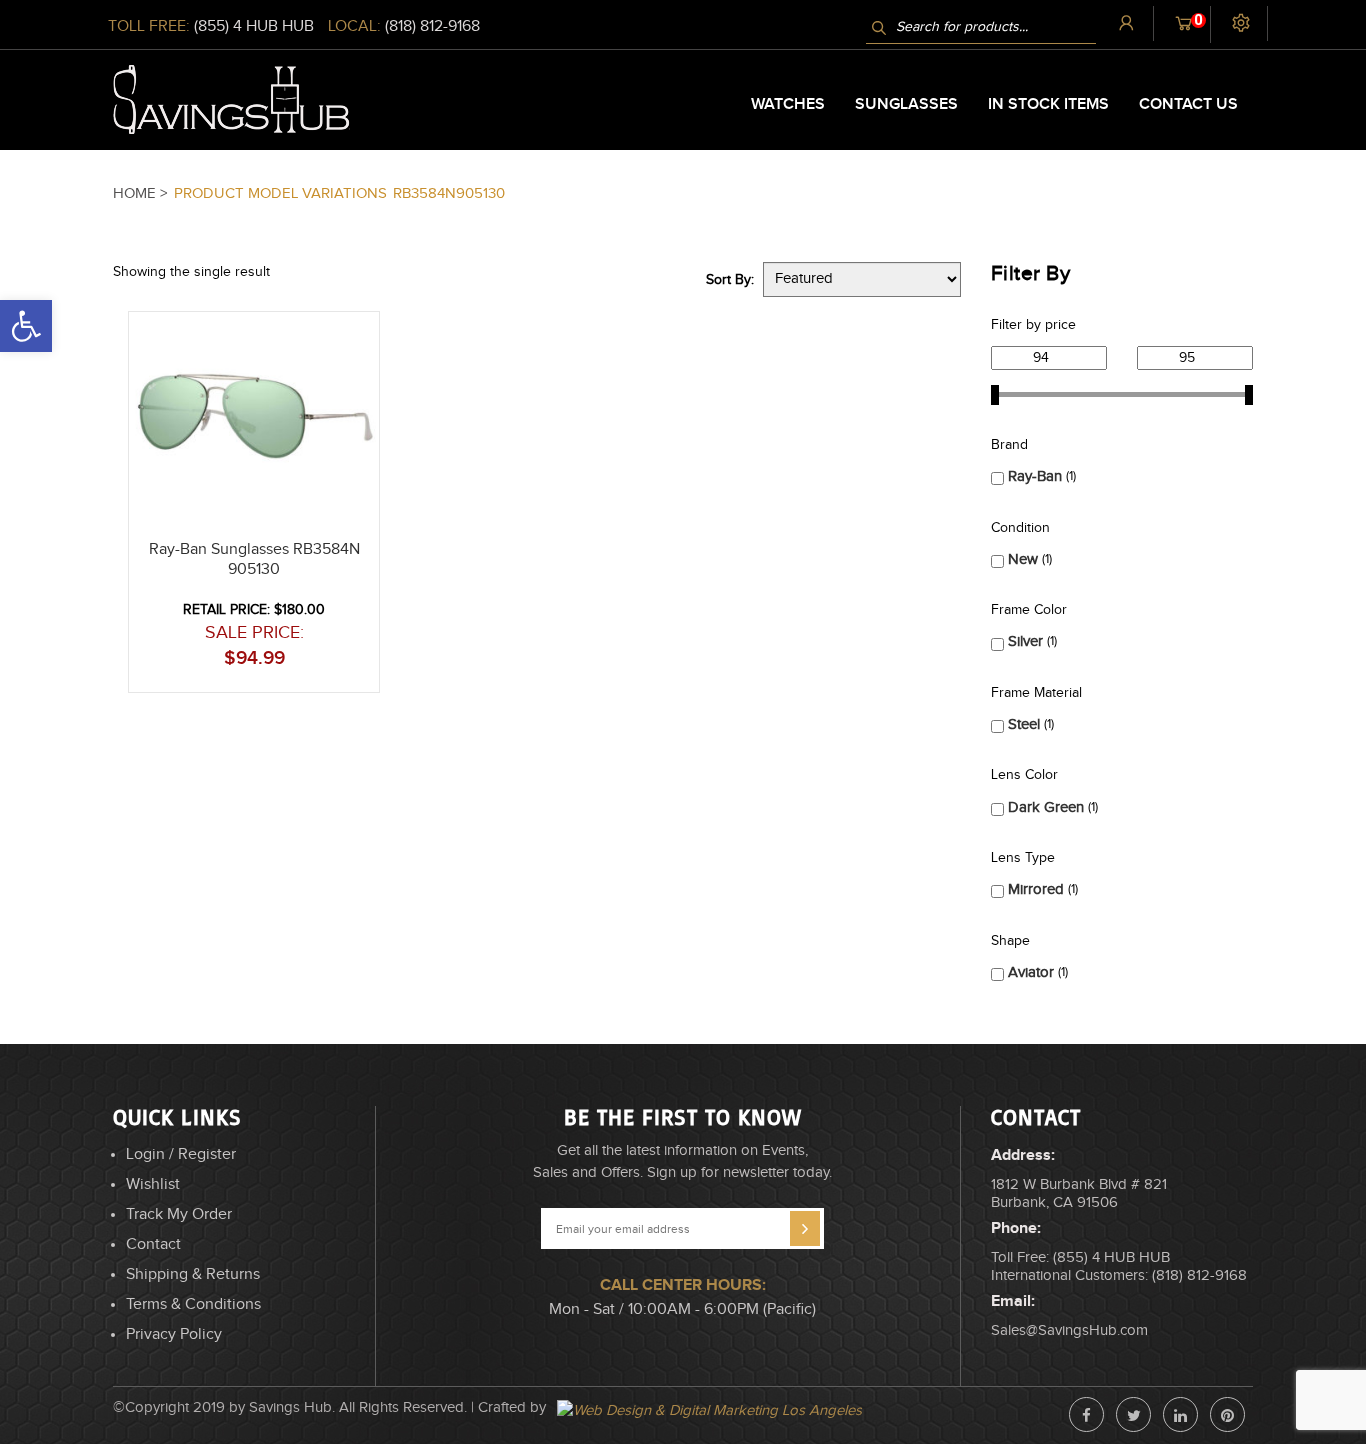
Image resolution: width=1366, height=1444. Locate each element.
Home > (142, 193)
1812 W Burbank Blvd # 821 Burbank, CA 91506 (1079, 1193)
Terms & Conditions (193, 1304)
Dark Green (1046, 807)
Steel (1024, 724)
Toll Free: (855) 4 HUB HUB (1080, 1257)
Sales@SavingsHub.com (1069, 1330)
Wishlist (153, 1184)
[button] (1365, 1436)
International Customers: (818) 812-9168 (1119, 1275)
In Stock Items (1048, 104)
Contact (153, 1244)
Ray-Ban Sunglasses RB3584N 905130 (254, 559)
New (1023, 559)
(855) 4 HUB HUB (254, 26)
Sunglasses (906, 104)
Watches (788, 104)
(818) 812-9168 (432, 26)
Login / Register (181, 1154)
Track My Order (179, 1214)
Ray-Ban (1035, 476)
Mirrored (1036, 889)
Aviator (1031, 972)
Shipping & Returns (193, 1274)
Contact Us (1188, 104)
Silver (1025, 641)
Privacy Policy (174, 1334)
